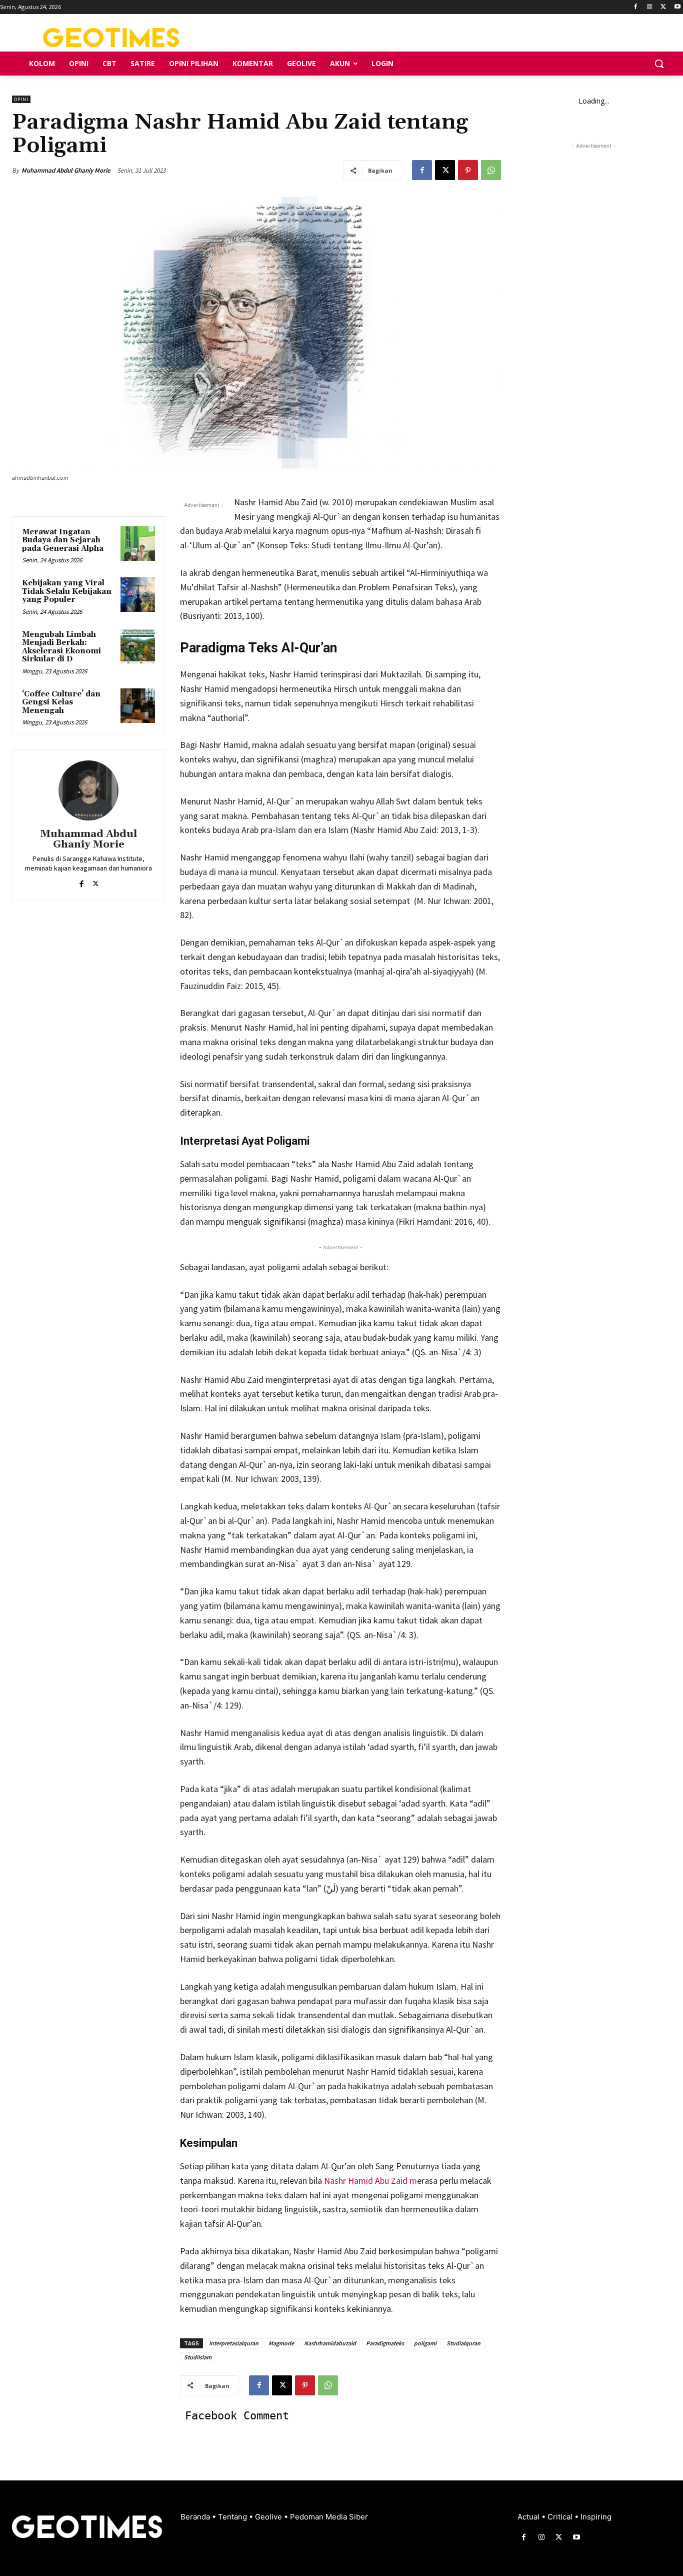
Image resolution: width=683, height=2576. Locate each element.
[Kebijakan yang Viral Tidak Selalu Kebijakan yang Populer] (138, 595)
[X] (663, 7)
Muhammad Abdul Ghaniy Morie (66, 170)
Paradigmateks (385, 2343)
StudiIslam (198, 2357)
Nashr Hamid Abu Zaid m (370, 2181)
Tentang (233, 2517)
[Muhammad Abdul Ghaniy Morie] (88, 790)
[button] (659, 64)
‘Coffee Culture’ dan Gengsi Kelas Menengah (61, 702)
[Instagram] (650, 7)
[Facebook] (636, 7)
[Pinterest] (468, 170)
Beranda (196, 2517)
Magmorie (281, 2343)
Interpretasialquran (234, 2343)
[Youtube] (677, 7)
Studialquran (463, 2343)
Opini (21, 99)
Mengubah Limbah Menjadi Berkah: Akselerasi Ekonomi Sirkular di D (61, 647)
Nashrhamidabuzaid (330, 2343)
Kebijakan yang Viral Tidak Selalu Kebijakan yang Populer (67, 591)
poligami (425, 2343)
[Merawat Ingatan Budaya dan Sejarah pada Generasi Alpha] (138, 544)
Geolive (269, 2517)
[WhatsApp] (491, 170)
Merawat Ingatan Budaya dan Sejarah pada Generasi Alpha (63, 540)
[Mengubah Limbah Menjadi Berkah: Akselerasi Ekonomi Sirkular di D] (138, 646)
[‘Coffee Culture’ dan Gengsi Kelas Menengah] (138, 706)
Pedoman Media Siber (329, 2517)
